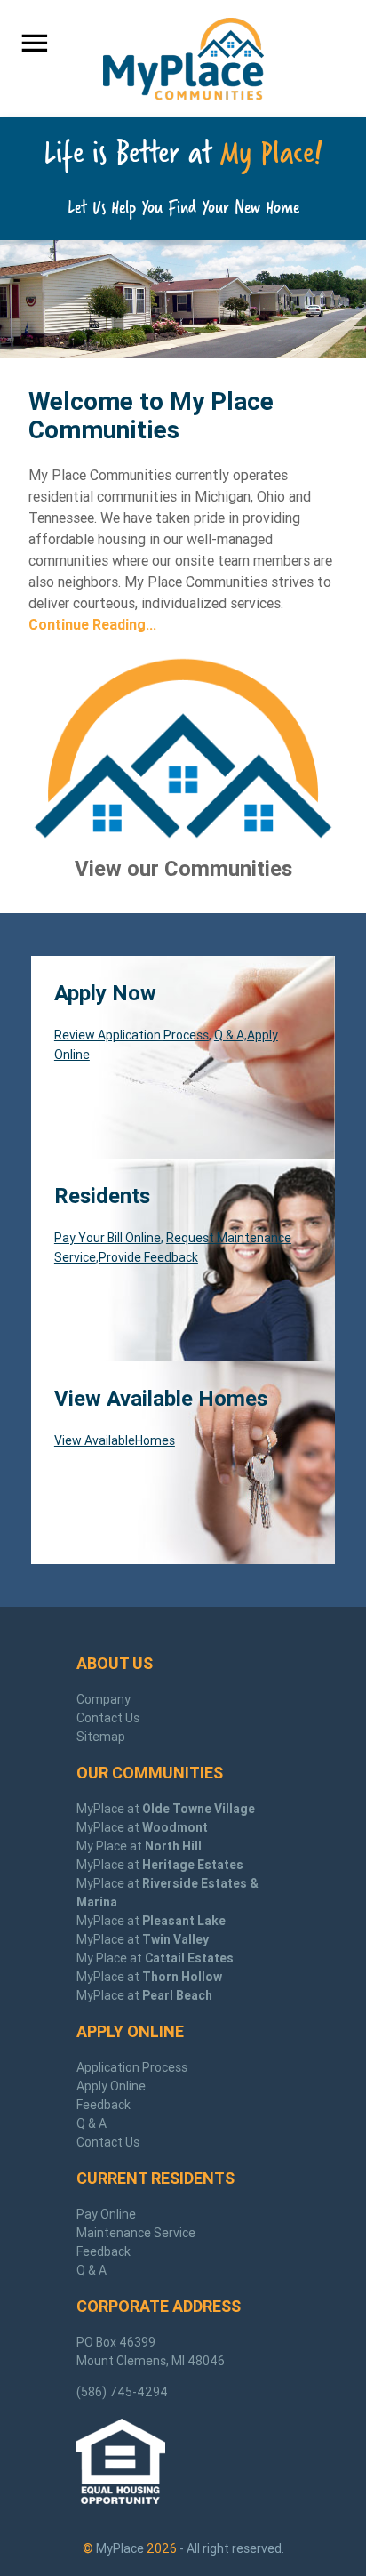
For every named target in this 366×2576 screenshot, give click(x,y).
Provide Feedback (148, 1257)
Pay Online (106, 2214)
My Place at (139, 1846)
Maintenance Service (136, 2233)
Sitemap (101, 1737)
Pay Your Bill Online (107, 1238)
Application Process (132, 2067)
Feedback (103, 2105)
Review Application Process (131, 1035)
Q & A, (231, 1035)
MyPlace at (166, 1809)
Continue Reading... (92, 624)
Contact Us (108, 1718)
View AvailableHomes (115, 1440)
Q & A (91, 2123)
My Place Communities (183, 59)
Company (103, 1699)
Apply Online (111, 2086)
